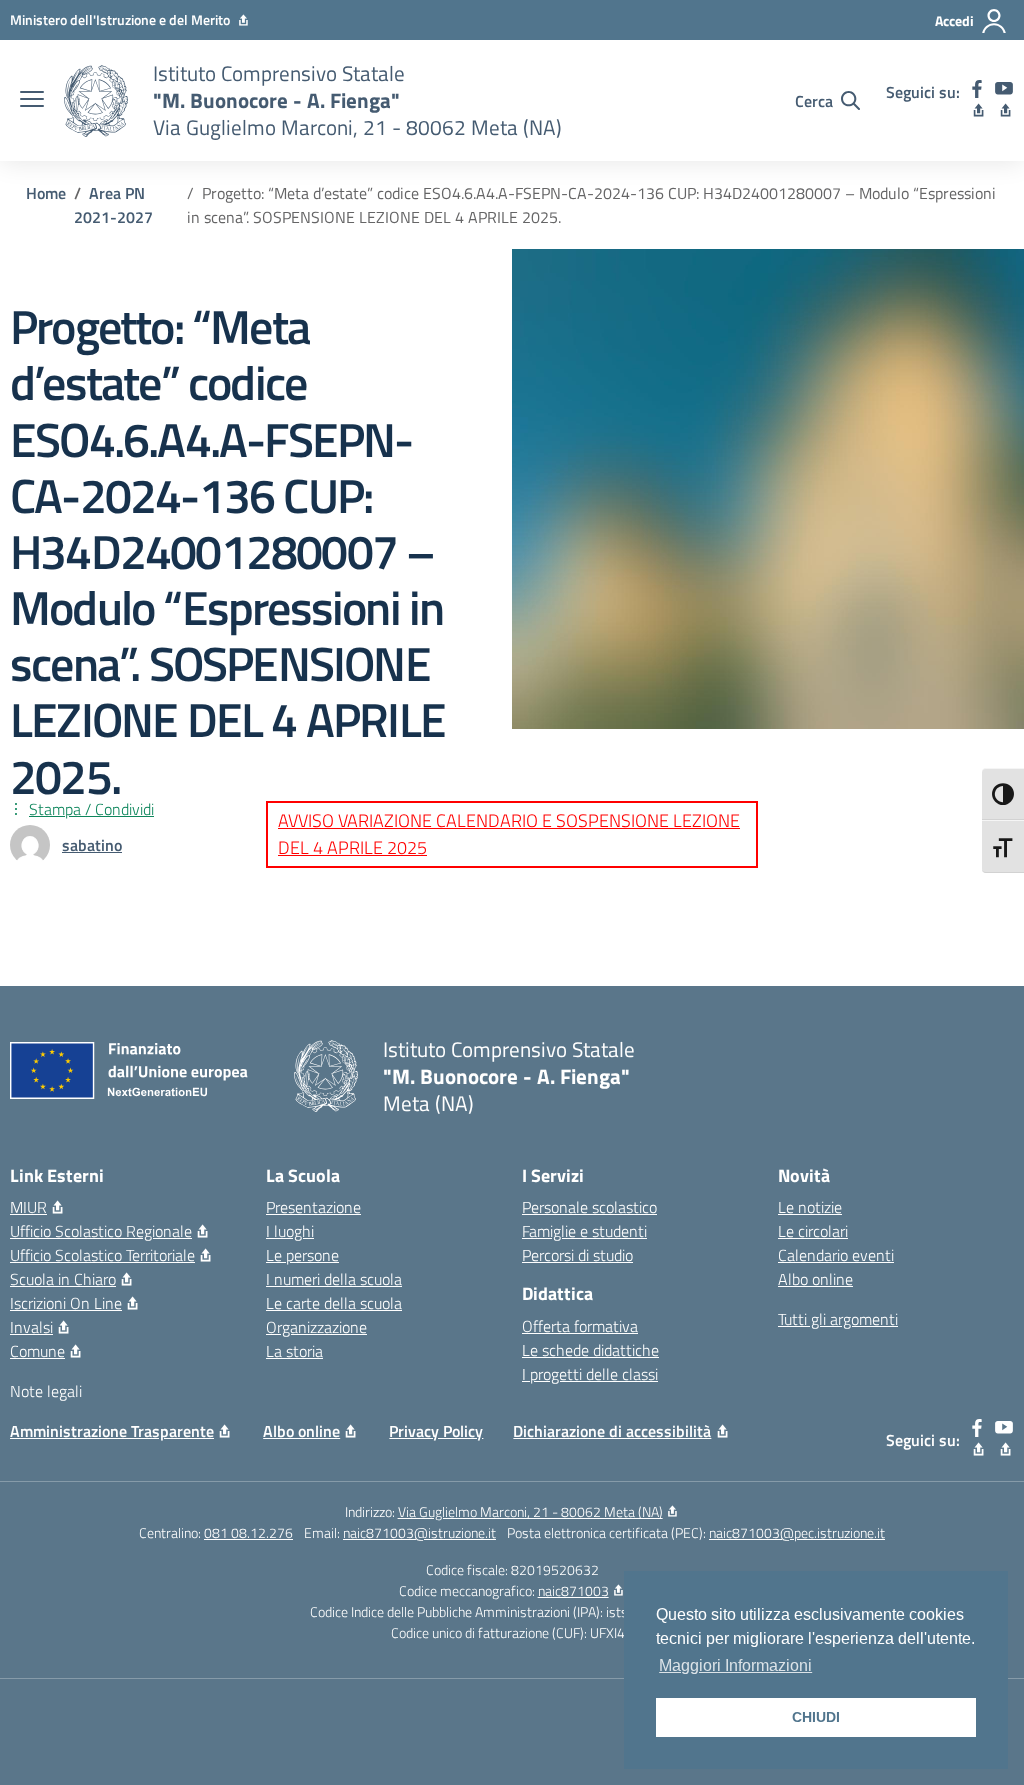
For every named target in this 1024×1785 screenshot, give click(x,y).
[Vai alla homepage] (96, 101)
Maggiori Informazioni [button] (735, 1665)
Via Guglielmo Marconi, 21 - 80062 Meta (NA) (530, 1511)
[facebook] (977, 101)
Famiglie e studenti (584, 1231)
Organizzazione (316, 1327)
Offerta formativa (580, 1326)
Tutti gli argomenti (838, 1319)
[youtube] (1004, 101)
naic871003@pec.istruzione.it (797, 1532)
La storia (294, 1351)
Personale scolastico (589, 1207)
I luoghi (290, 1231)
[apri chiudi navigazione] (32, 101)
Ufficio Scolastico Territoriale (102, 1255)
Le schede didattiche (590, 1350)
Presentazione (313, 1207)
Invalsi (31, 1327)
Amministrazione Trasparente (112, 1431)
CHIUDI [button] (816, 1717)
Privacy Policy (436, 1431)
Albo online (815, 1279)
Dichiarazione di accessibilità (612, 1431)
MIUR (28, 1207)
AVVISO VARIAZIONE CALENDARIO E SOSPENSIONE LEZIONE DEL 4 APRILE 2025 (509, 834)
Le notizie (810, 1207)
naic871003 (573, 1590)
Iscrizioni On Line (66, 1303)
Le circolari (813, 1231)
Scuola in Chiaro (63, 1279)
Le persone (302, 1255)
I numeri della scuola (334, 1279)
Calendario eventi (836, 1255)
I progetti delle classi (590, 1374)
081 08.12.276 (248, 1532)
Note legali (46, 1391)
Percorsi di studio (577, 1255)
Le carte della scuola (334, 1303)
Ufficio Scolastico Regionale (101, 1231)
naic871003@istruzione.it (419, 1532)
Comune (37, 1351)
